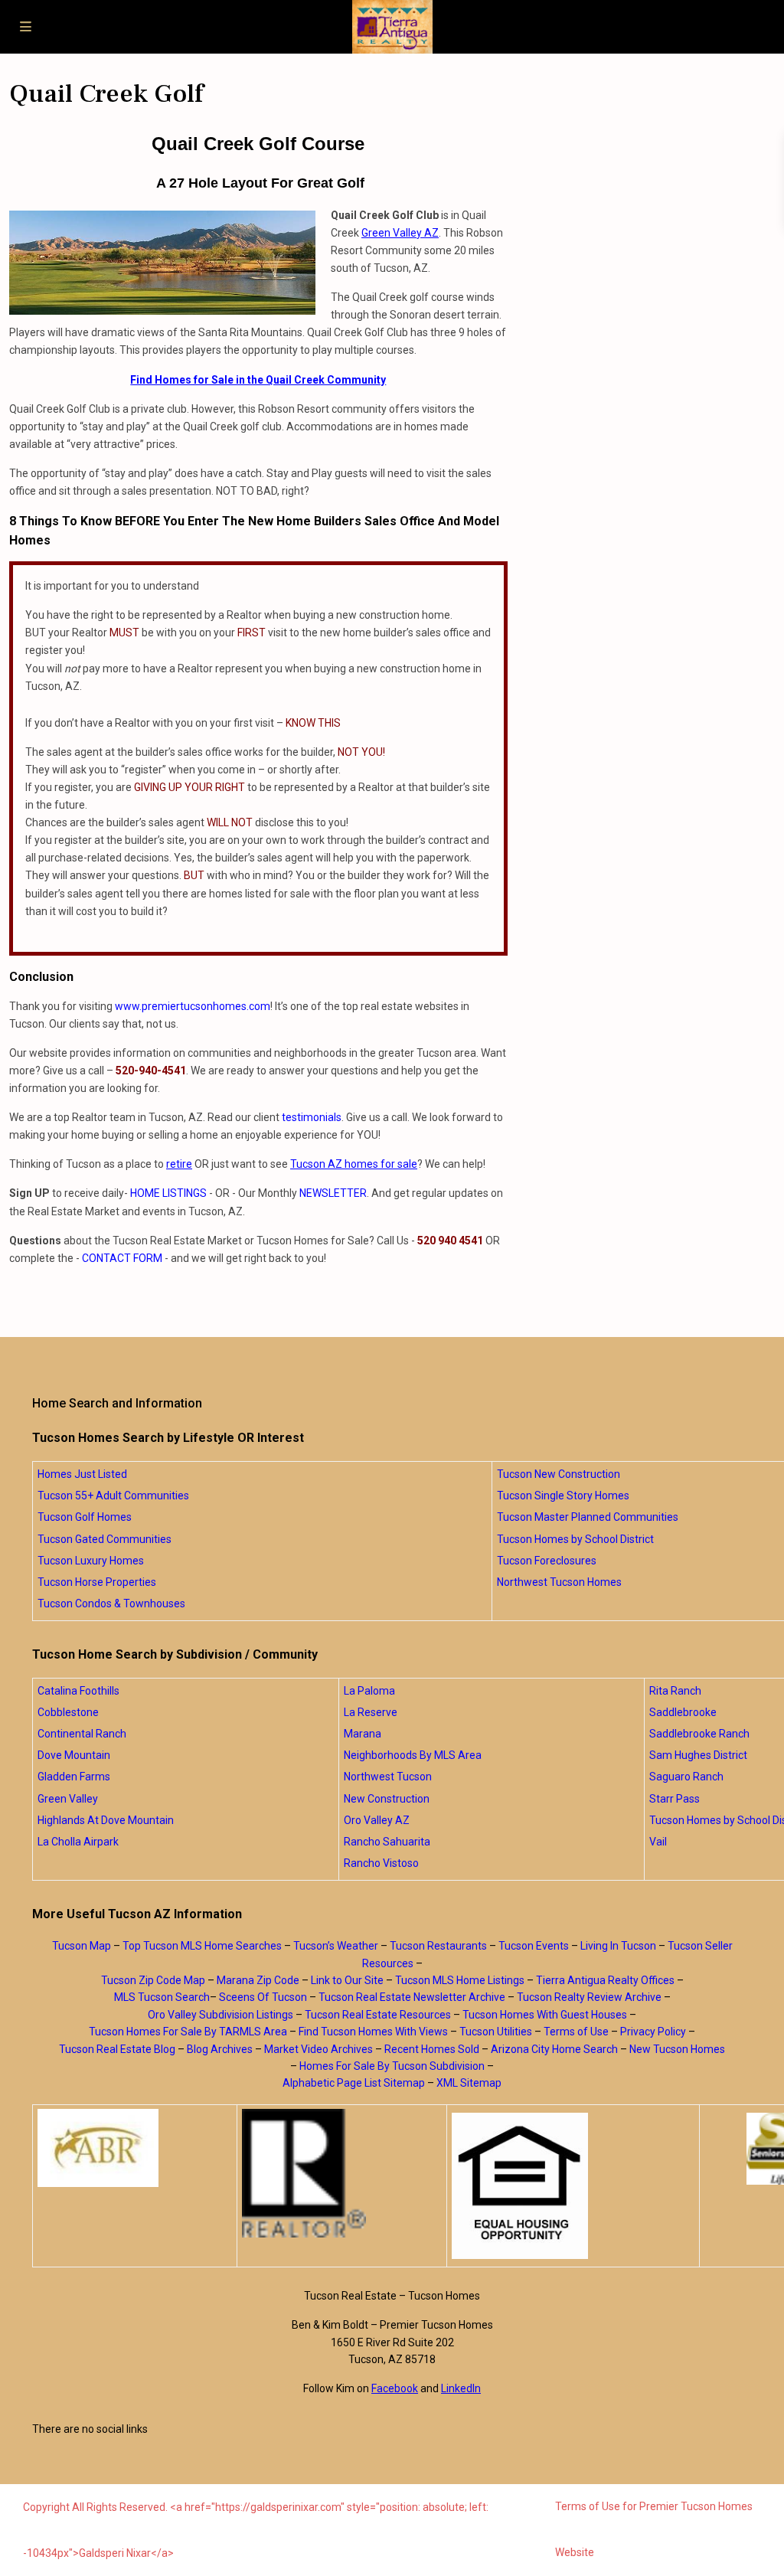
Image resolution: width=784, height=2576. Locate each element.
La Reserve (371, 1712)
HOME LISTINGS (168, 1193)
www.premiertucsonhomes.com (193, 1006)
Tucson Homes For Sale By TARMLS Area (188, 2032)
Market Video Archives (318, 2049)
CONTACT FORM (122, 1258)
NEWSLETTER (333, 1193)
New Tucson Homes (677, 2049)
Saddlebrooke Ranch (699, 1734)
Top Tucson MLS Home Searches (202, 1946)
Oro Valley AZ (377, 1820)
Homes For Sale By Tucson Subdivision (392, 2066)
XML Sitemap (469, 2083)
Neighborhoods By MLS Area (413, 1755)
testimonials (312, 1117)
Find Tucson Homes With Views (373, 2032)
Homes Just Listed (82, 1474)
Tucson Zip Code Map (153, 1980)
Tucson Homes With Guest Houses (545, 2015)
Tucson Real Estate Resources (378, 2015)
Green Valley (68, 1799)
